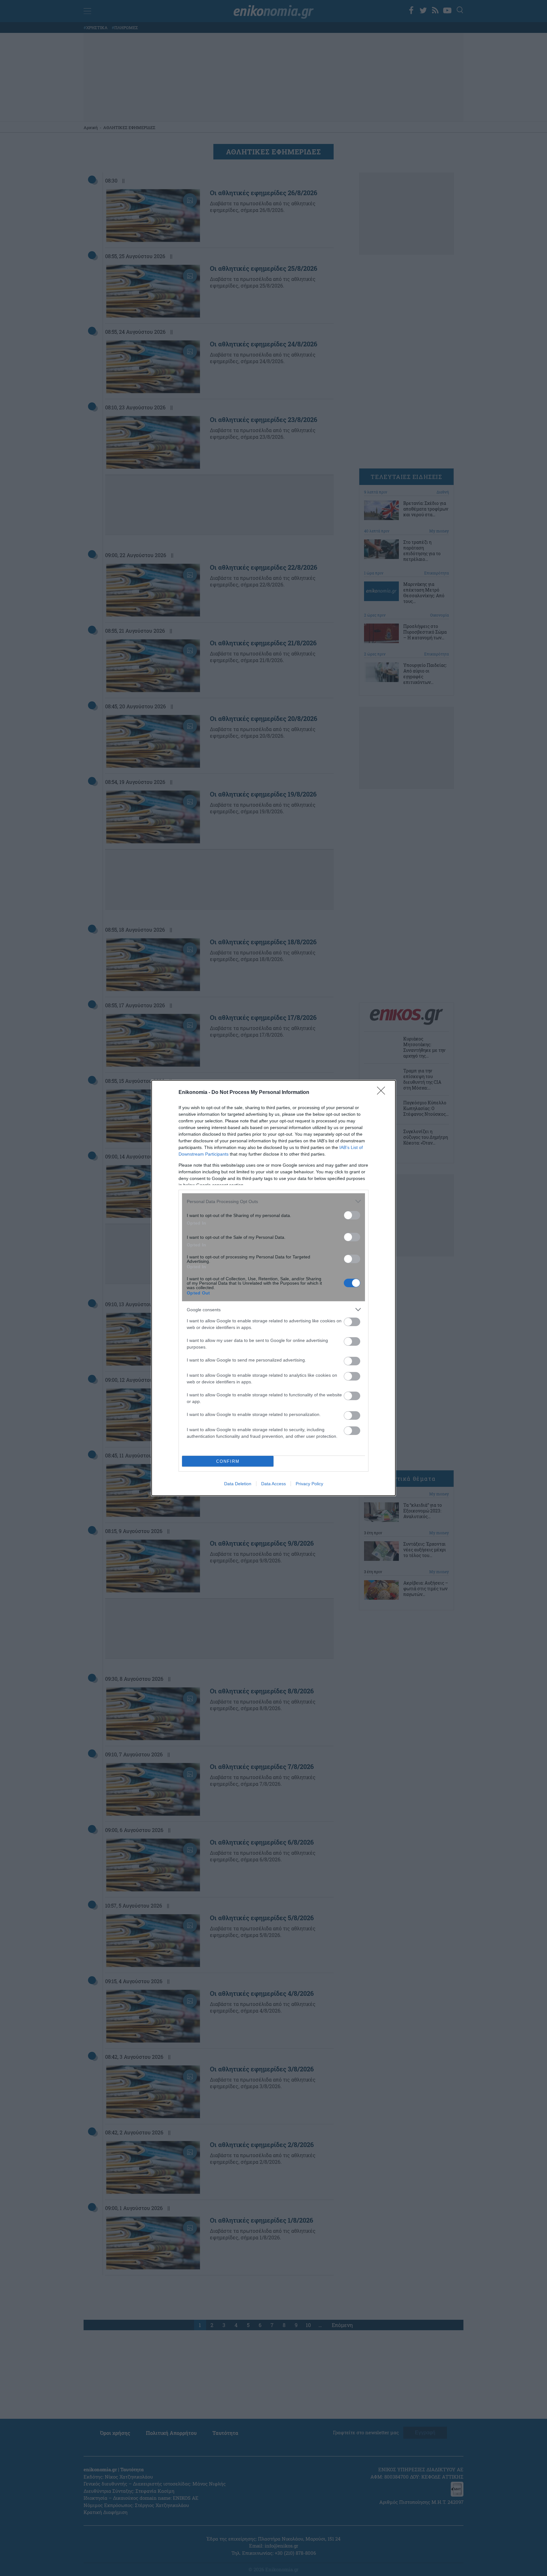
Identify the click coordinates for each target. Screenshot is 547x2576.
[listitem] (273, 1201)
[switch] (352, 1215)
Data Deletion (238, 1484)
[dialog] (273, 1288)
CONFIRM (228, 1461)
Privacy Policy (309, 1484)
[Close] (383, 1093)
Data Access (273, 1484)
